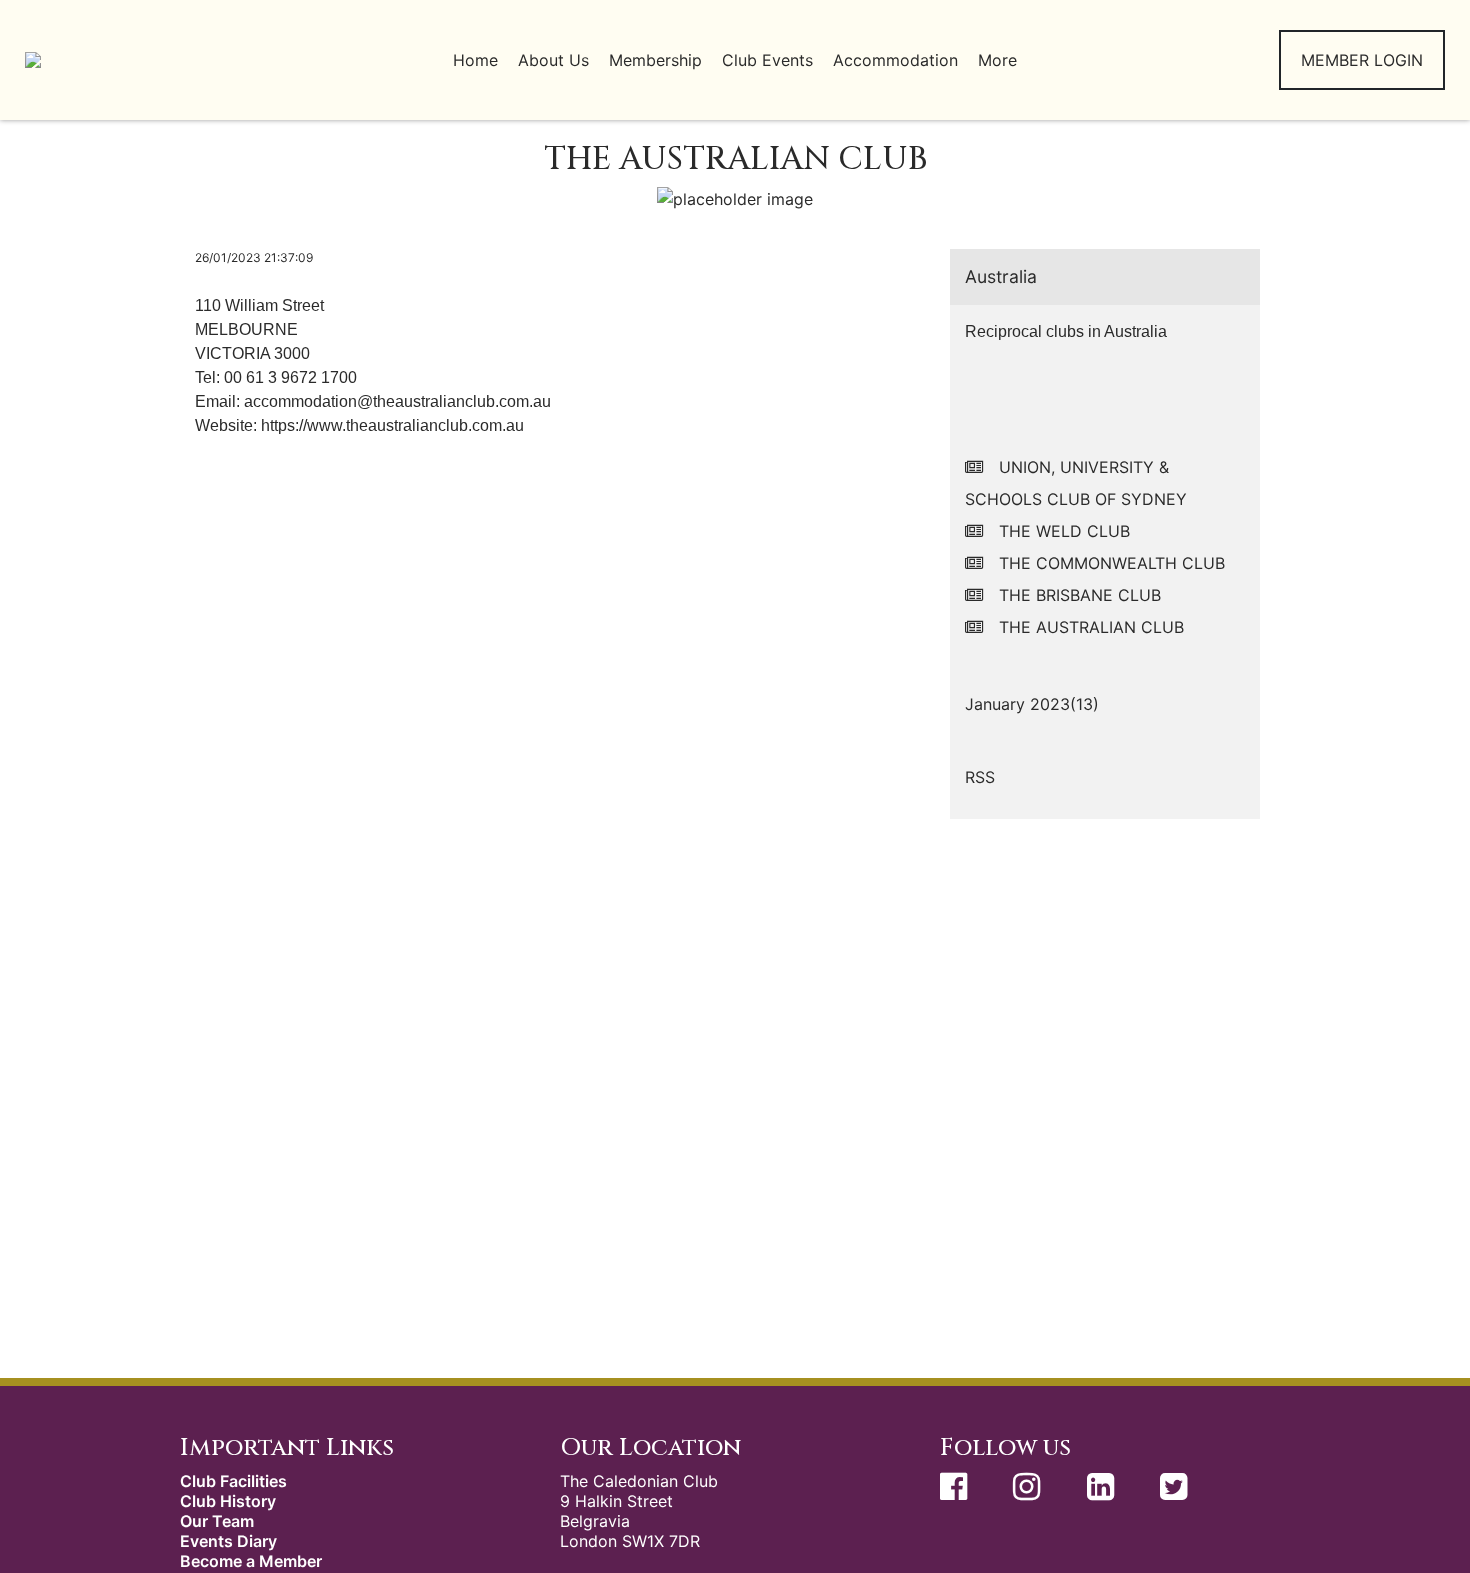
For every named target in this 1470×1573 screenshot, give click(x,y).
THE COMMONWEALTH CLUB (1112, 563)
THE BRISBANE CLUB (1080, 595)
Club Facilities (233, 1481)
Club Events (767, 60)
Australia (1001, 276)
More (997, 60)
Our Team (217, 1521)
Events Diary (228, 1541)
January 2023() (1032, 704)
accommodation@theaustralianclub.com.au (397, 401)
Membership (655, 60)
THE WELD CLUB (1064, 531)
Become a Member (251, 1561)
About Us (553, 60)
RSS (980, 777)
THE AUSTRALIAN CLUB (1091, 627)
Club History (228, 1501)
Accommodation (895, 60)
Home (475, 60)
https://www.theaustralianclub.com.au (392, 425)
